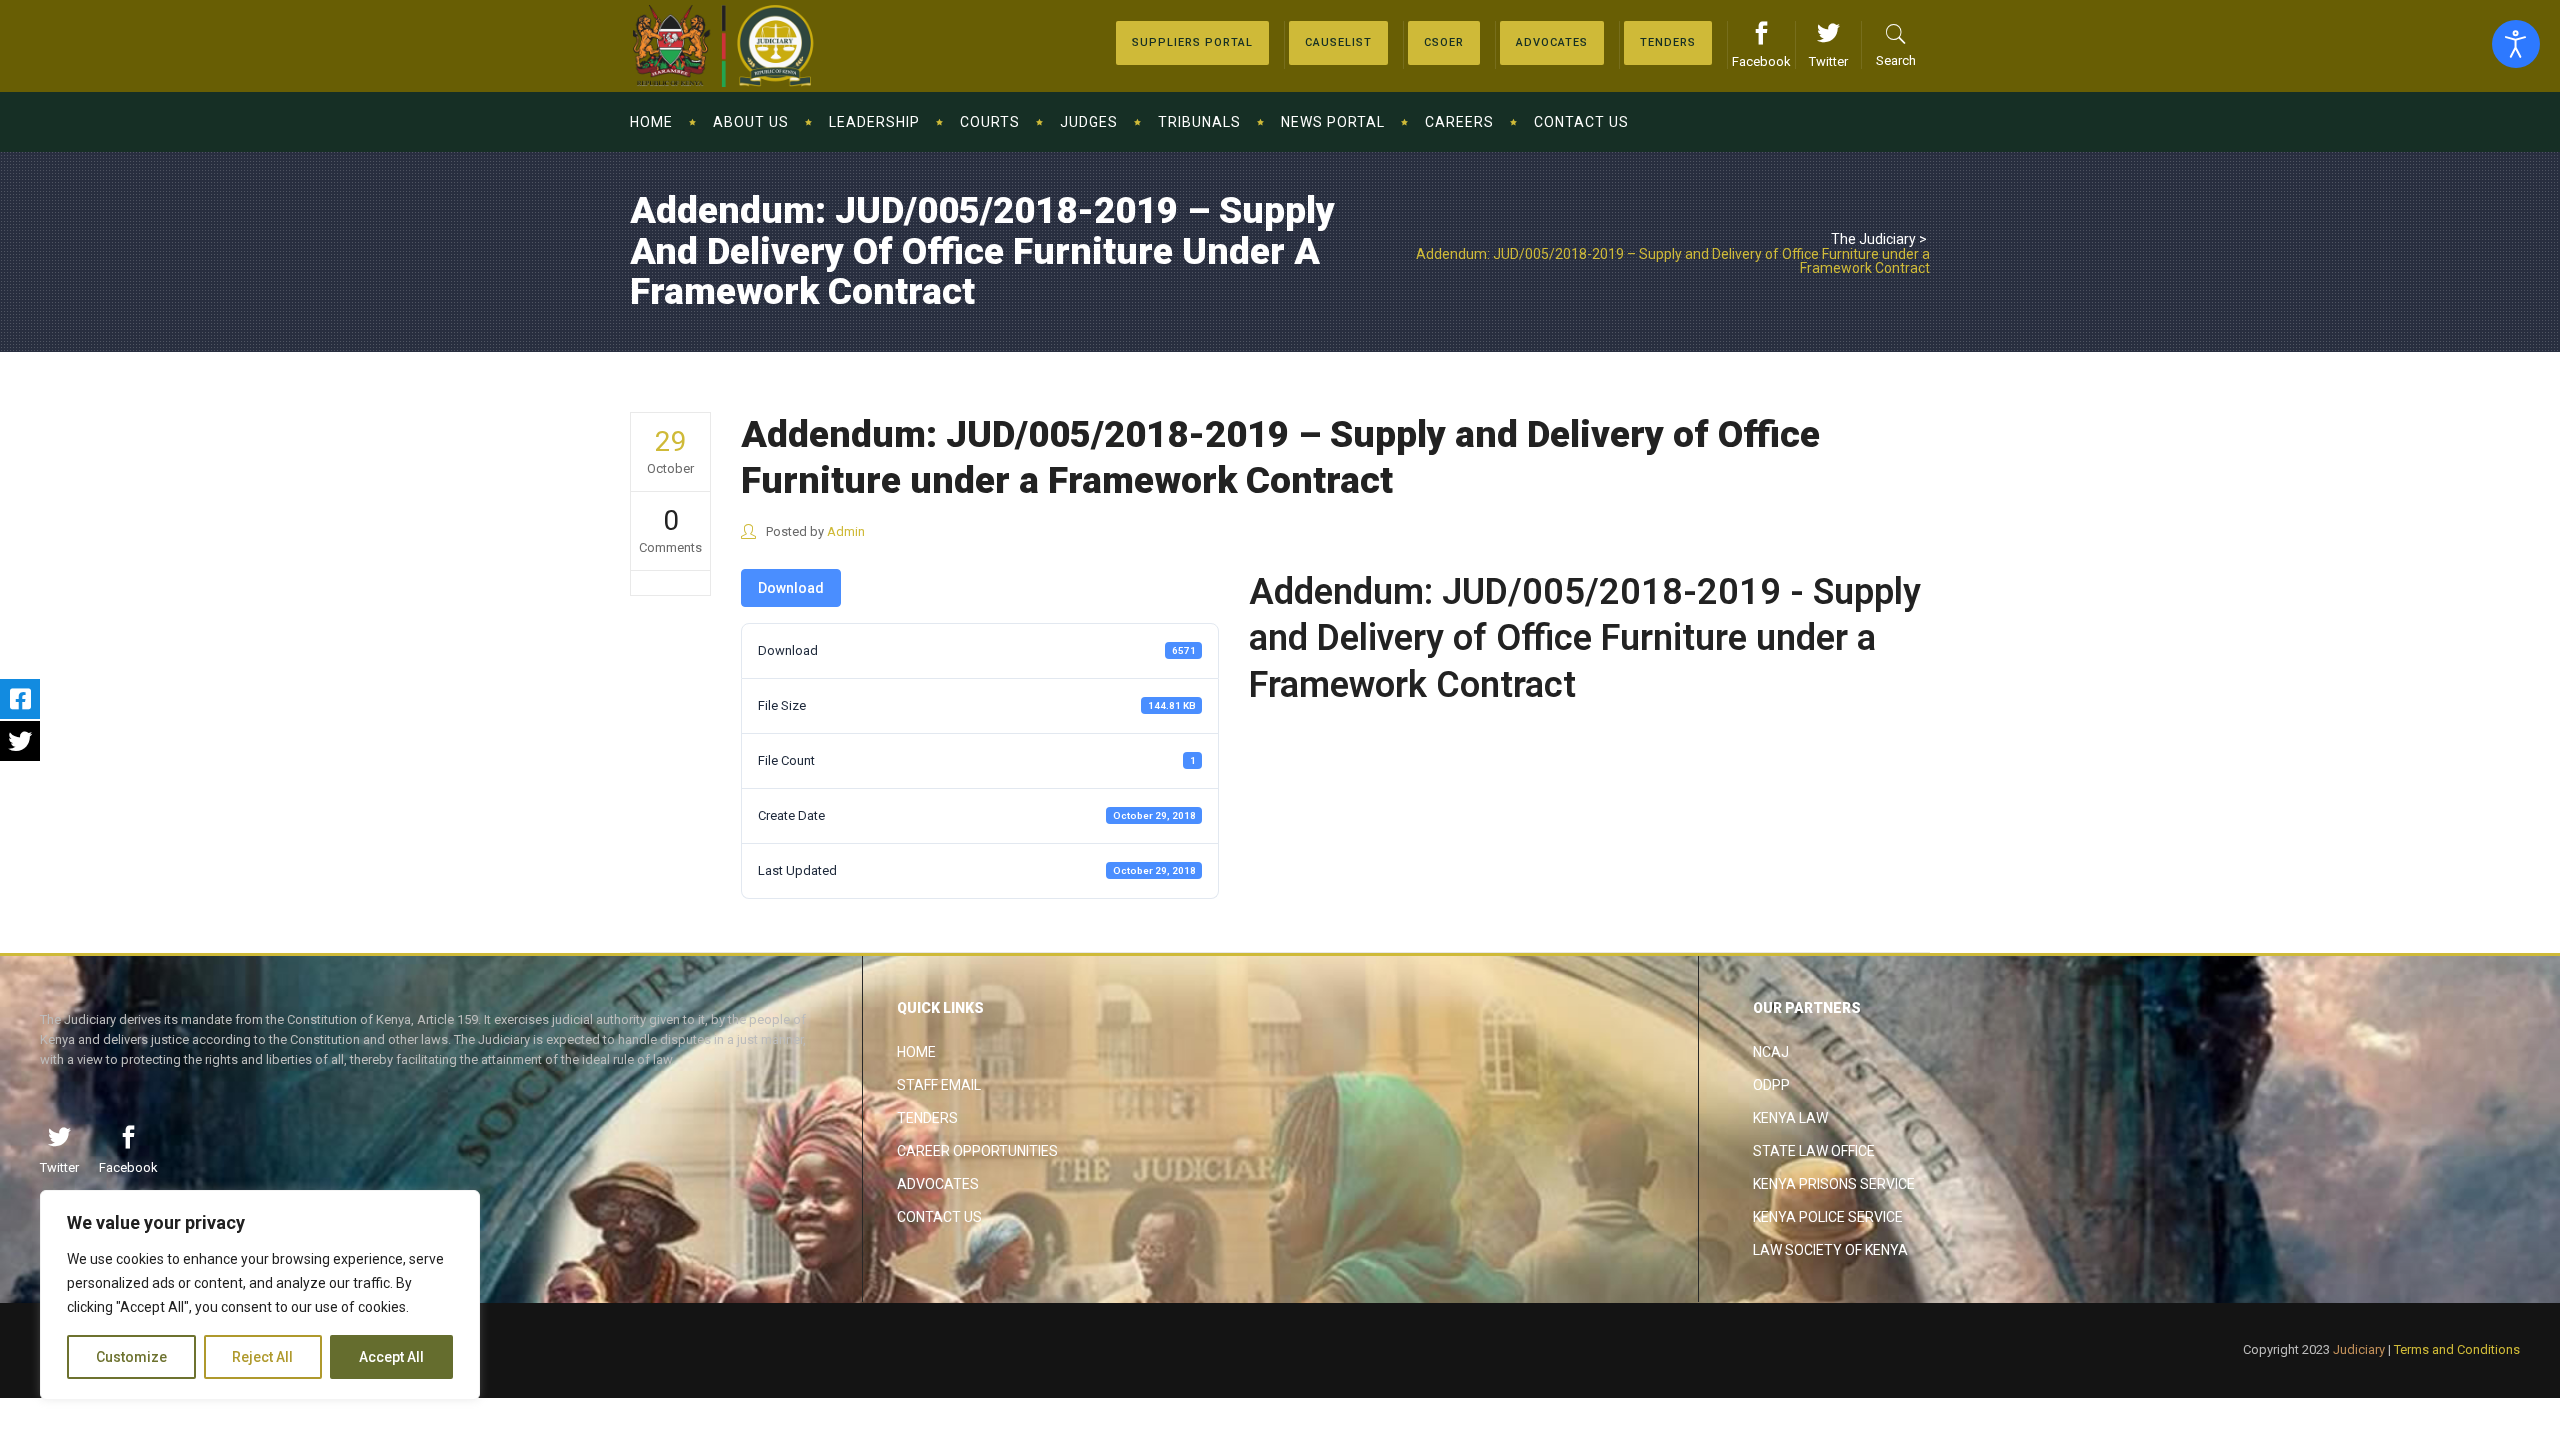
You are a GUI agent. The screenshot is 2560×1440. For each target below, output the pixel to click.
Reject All (262, 1357)
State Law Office (1814, 1151)
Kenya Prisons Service (1834, 1184)
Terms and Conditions (2457, 1349)
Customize (131, 1357)
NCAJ (1771, 1052)
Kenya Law (1790, 1118)
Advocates (938, 1184)
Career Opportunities (977, 1151)
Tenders (927, 1118)
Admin (846, 531)
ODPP (1771, 1085)
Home (916, 1052)
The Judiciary (1873, 239)
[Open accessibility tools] (2516, 44)
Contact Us (939, 1217)
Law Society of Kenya (1830, 1250)
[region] (260, 1295)
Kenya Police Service (1828, 1217)
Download (791, 588)
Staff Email (939, 1085)
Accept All (391, 1357)
